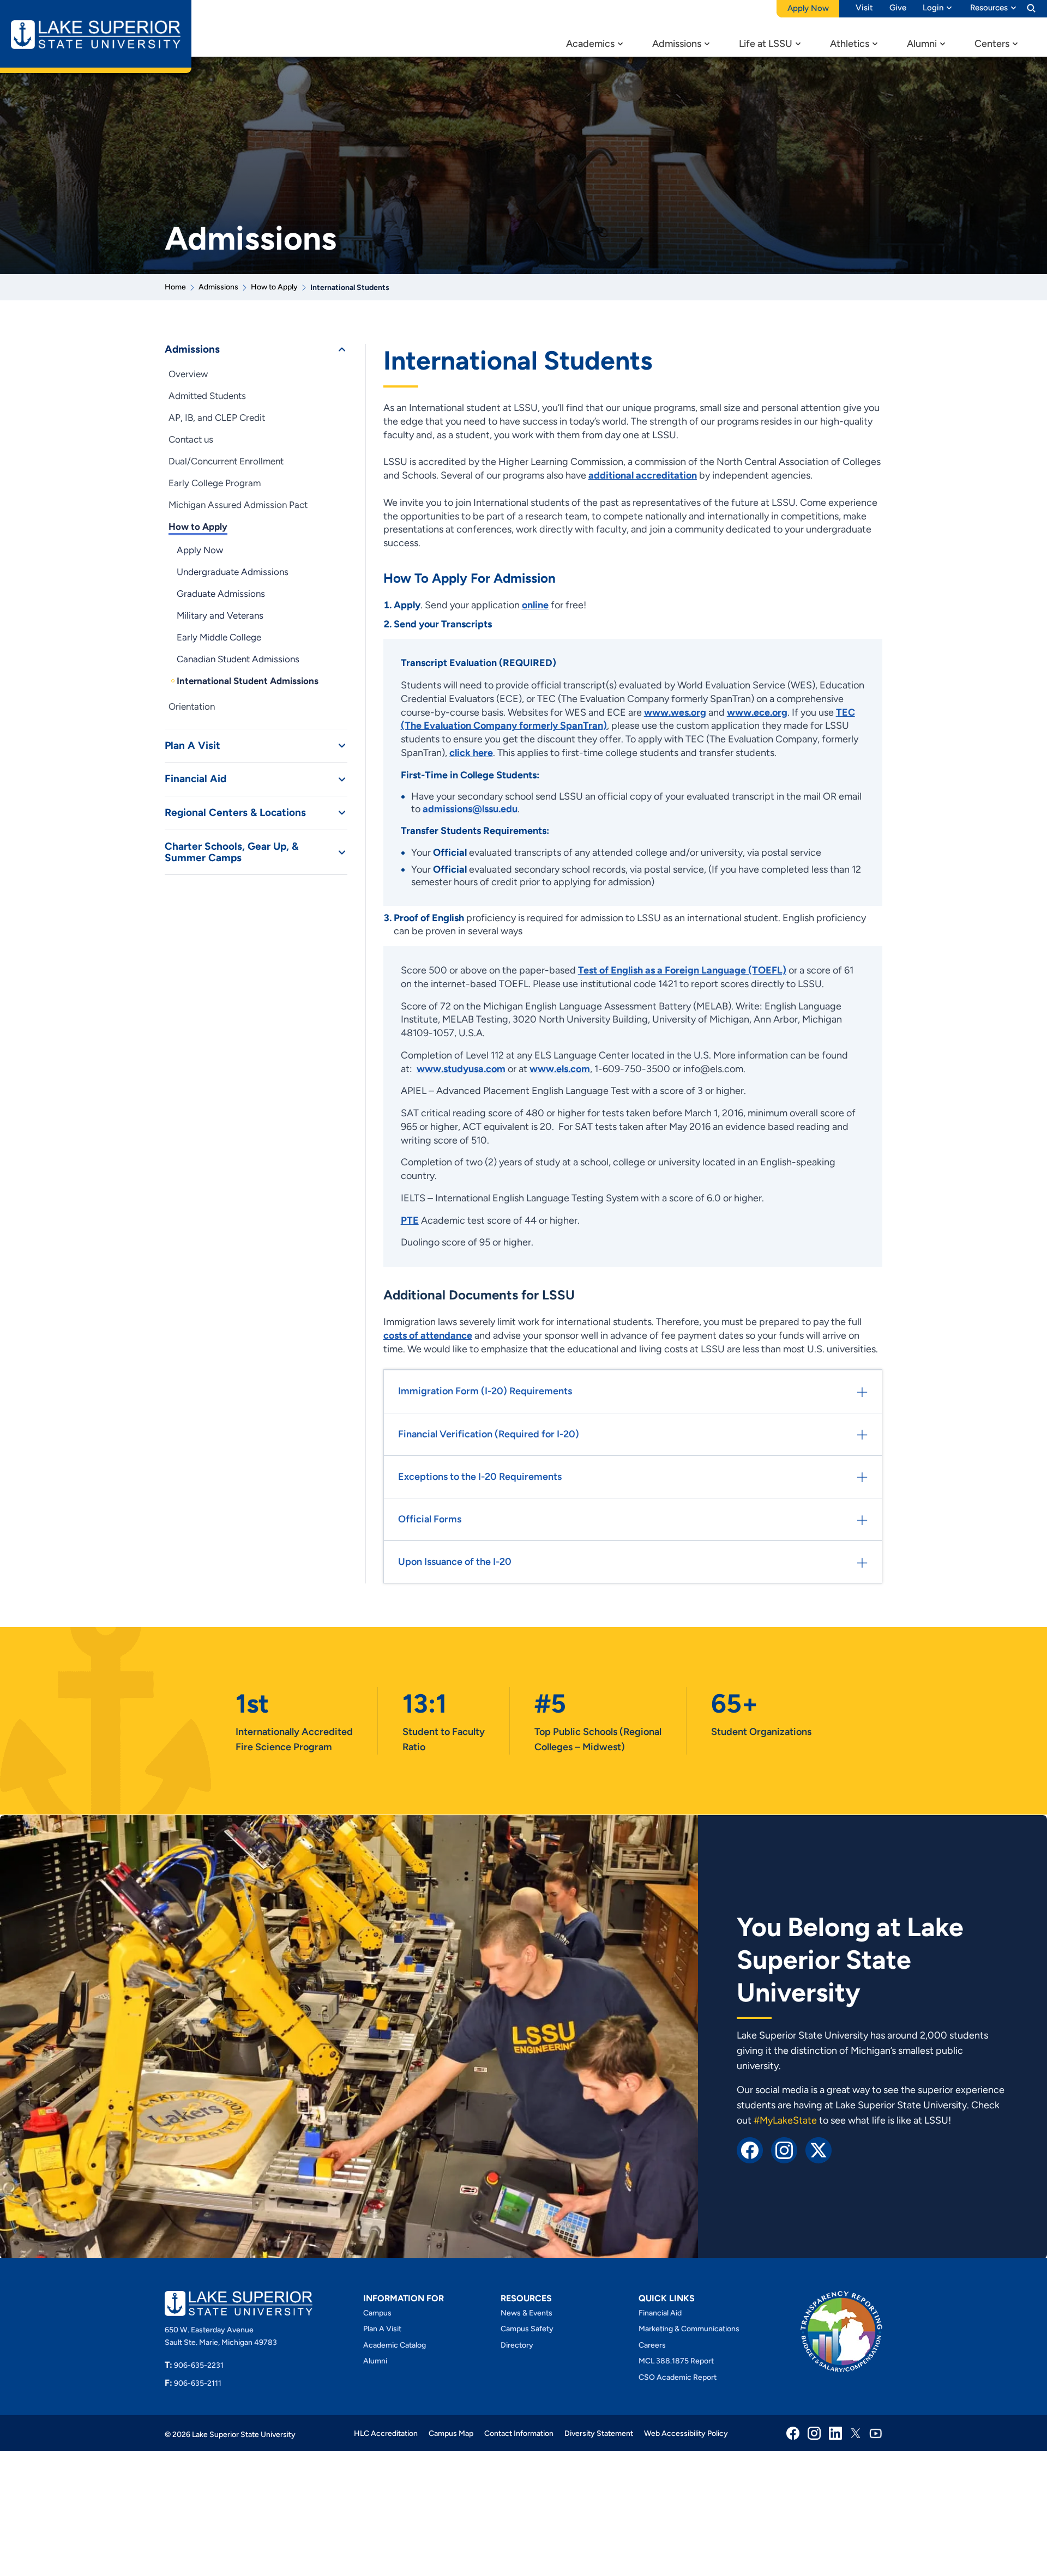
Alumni (922, 44)
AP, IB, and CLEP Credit (217, 418)
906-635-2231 (194, 2365)
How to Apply (274, 287)
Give (898, 8)
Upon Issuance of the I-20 (455, 1562)
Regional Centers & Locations (235, 813)
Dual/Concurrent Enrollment (226, 461)
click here (471, 753)
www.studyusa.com (461, 1069)
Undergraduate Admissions (233, 572)
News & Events (526, 2313)
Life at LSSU (766, 44)
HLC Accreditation (386, 2433)
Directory (517, 2345)
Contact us (191, 439)
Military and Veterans (220, 615)
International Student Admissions (248, 681)
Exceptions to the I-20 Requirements (480, 1477)
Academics (590, 44)
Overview (188, 374)
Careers (652, 2345)
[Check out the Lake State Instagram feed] (784, 2149)
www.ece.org (757, 712)
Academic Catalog (395, 2345)
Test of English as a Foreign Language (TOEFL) (682, 970)
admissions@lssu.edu (470, 809)
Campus (377, 2313)
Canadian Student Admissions (238, 659)
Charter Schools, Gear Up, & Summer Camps (231, 852)
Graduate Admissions (221, 594)
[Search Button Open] (1031, 8)
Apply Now (200, 550)
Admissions (677, 44)
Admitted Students (207, 396)
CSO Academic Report (678, 2377)
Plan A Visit (192, 746)
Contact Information (519, 2433)
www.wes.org (675, 712)
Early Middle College (219, 637)
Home (175, 287)
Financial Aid (195, 779)
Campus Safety (527, 2329)
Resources (989, 8)
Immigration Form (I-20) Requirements (485, 1391)
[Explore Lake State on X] (819, 2149)
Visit (864, 8)
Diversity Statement (599, 2433)
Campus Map (451, 2433)
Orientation (192, 706)
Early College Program (215, 483)
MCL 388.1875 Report (676, 2361)
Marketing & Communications (689, 2329)
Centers (992, 44)
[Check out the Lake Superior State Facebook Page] (750, 2149)
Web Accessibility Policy (686, 2433)
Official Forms (430, 1519)
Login (933, 8)
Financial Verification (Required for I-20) (489, 1434)
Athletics (850, 44)
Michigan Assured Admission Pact (238, 505)
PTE (410, 1220)
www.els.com (560, 1069)
